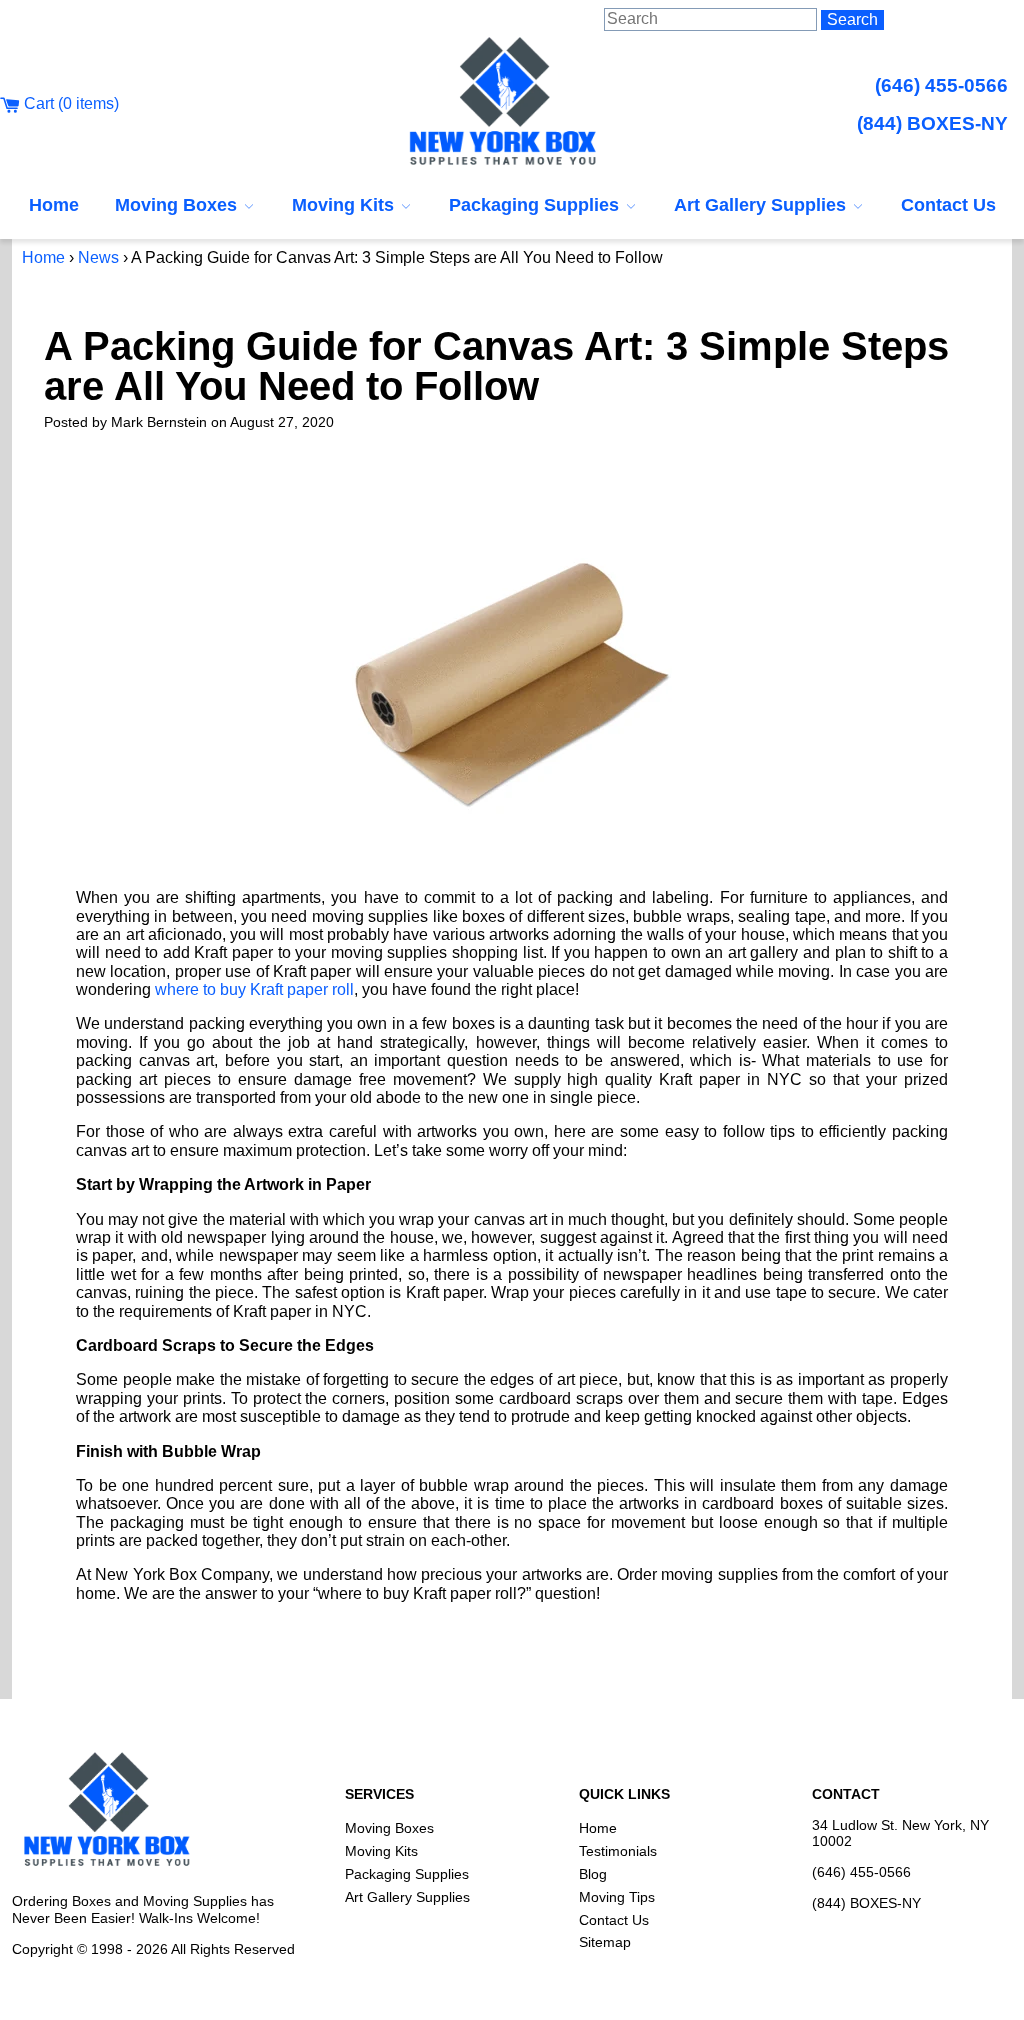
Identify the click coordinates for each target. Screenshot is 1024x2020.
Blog (593, 1874)
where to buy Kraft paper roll (254, 989)
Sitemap (605, 1942)
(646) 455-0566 (941, 85)
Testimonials (618, 1851)
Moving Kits (345, 205)
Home (54, 205)
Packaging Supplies (536, 205)
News (98, 257)
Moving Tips (617, 1897)
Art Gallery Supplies (762, 205)
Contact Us (948, 205)
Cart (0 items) (69, 103)
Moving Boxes (178, 205)
